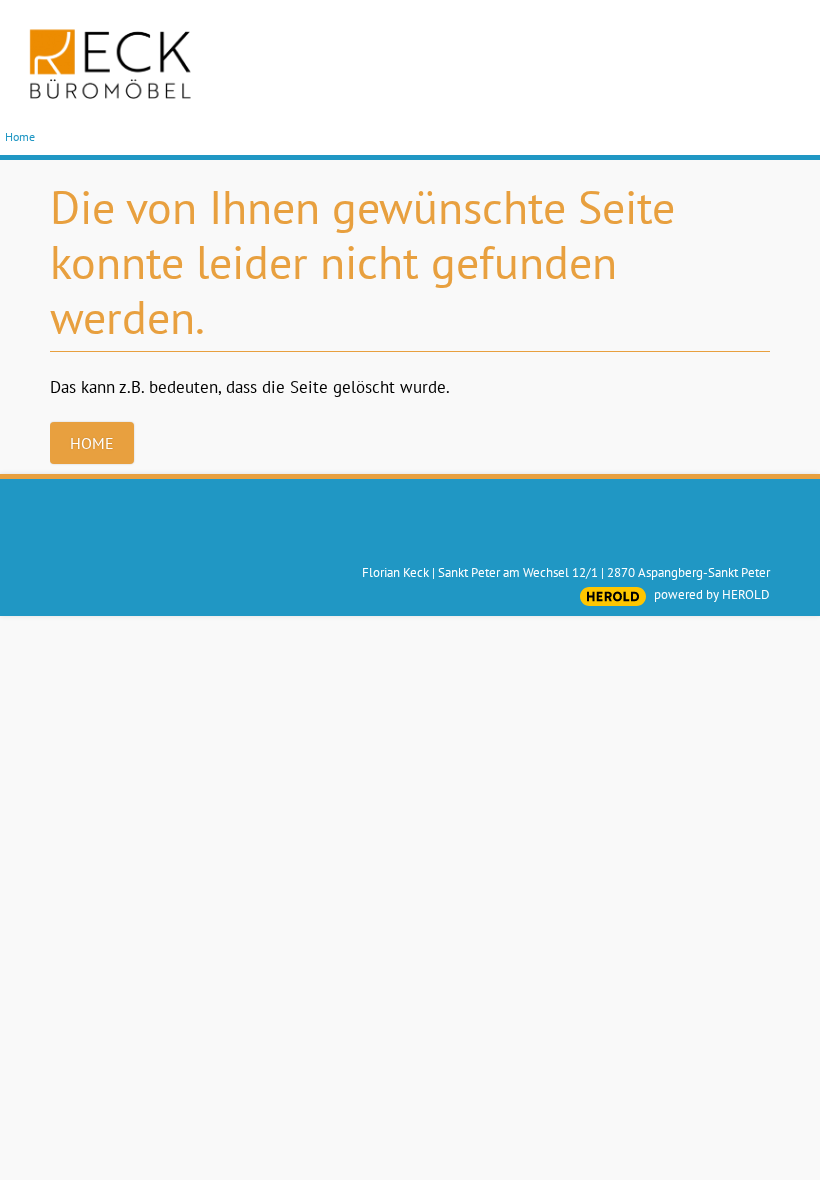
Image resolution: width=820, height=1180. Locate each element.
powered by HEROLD (712, 594)
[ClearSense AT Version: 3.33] (613, 596)
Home (20, 136)
